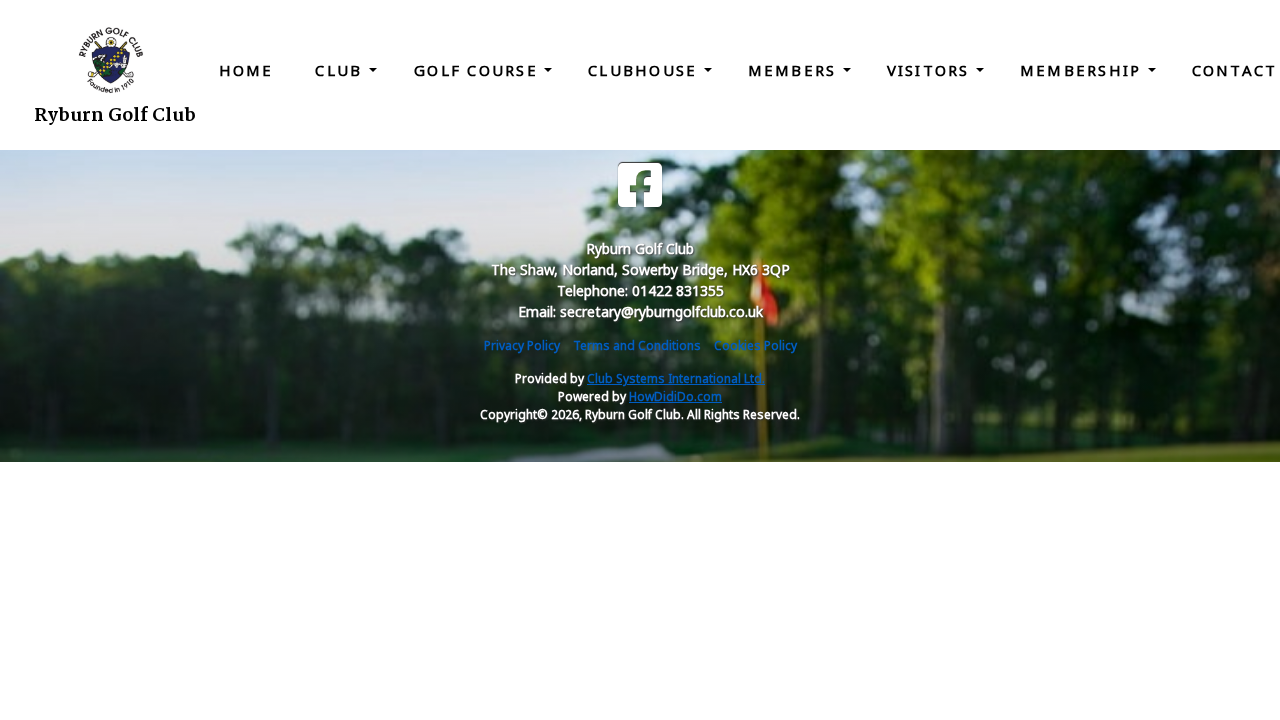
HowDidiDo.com (675, 396)
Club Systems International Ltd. (676, 378)
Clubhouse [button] (646, 70)
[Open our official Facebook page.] (640, 185)
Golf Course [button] (479, 70)
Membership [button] (1084, 70)
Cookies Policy (755, 345)
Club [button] (341, 70)
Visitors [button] (931, 70)
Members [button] (795, 70)
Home (246, 70)
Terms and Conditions (637, 345)
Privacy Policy (522, 345)
